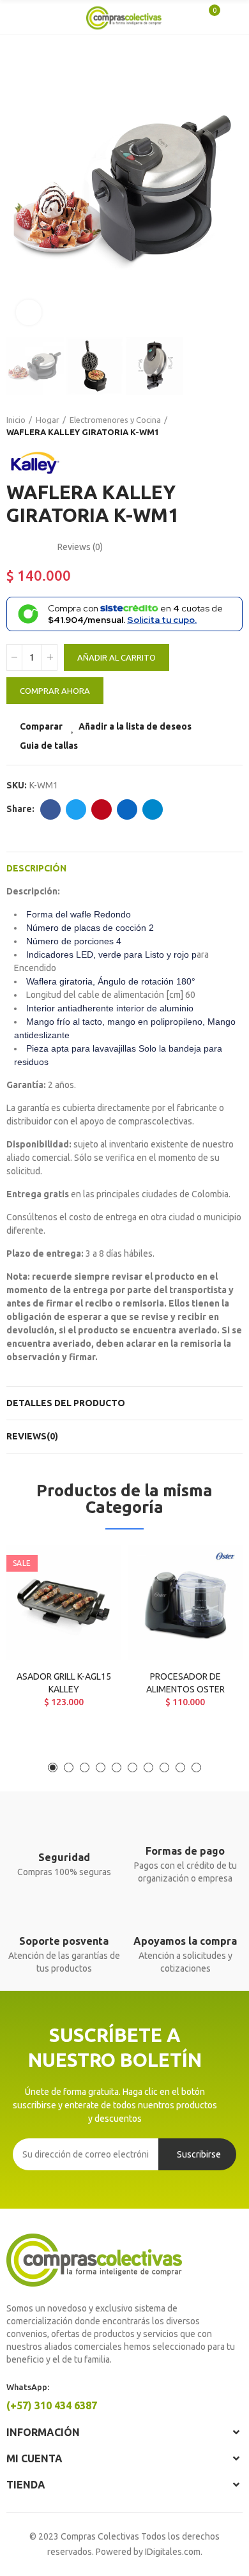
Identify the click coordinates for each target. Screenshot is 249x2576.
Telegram (153, 809)
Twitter (76, 809)
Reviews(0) (32, 1436)
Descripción (36, 868)
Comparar (41, 726)
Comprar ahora (55, 691)
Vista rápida (89, 1619)
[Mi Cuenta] (230, 17)
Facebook (50, 809)
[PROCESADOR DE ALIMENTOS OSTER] (185, 1603)
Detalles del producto (66, 1403)
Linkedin (127, 809)
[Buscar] (38, 17)
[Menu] (19, 17)
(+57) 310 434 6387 (52, 2405)
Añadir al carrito (117, 657)
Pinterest (102, 809)
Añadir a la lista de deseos (135, 726)
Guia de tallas (49, 746)
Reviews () (80, 547)
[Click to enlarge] (29, 312)
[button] (19, 188)
